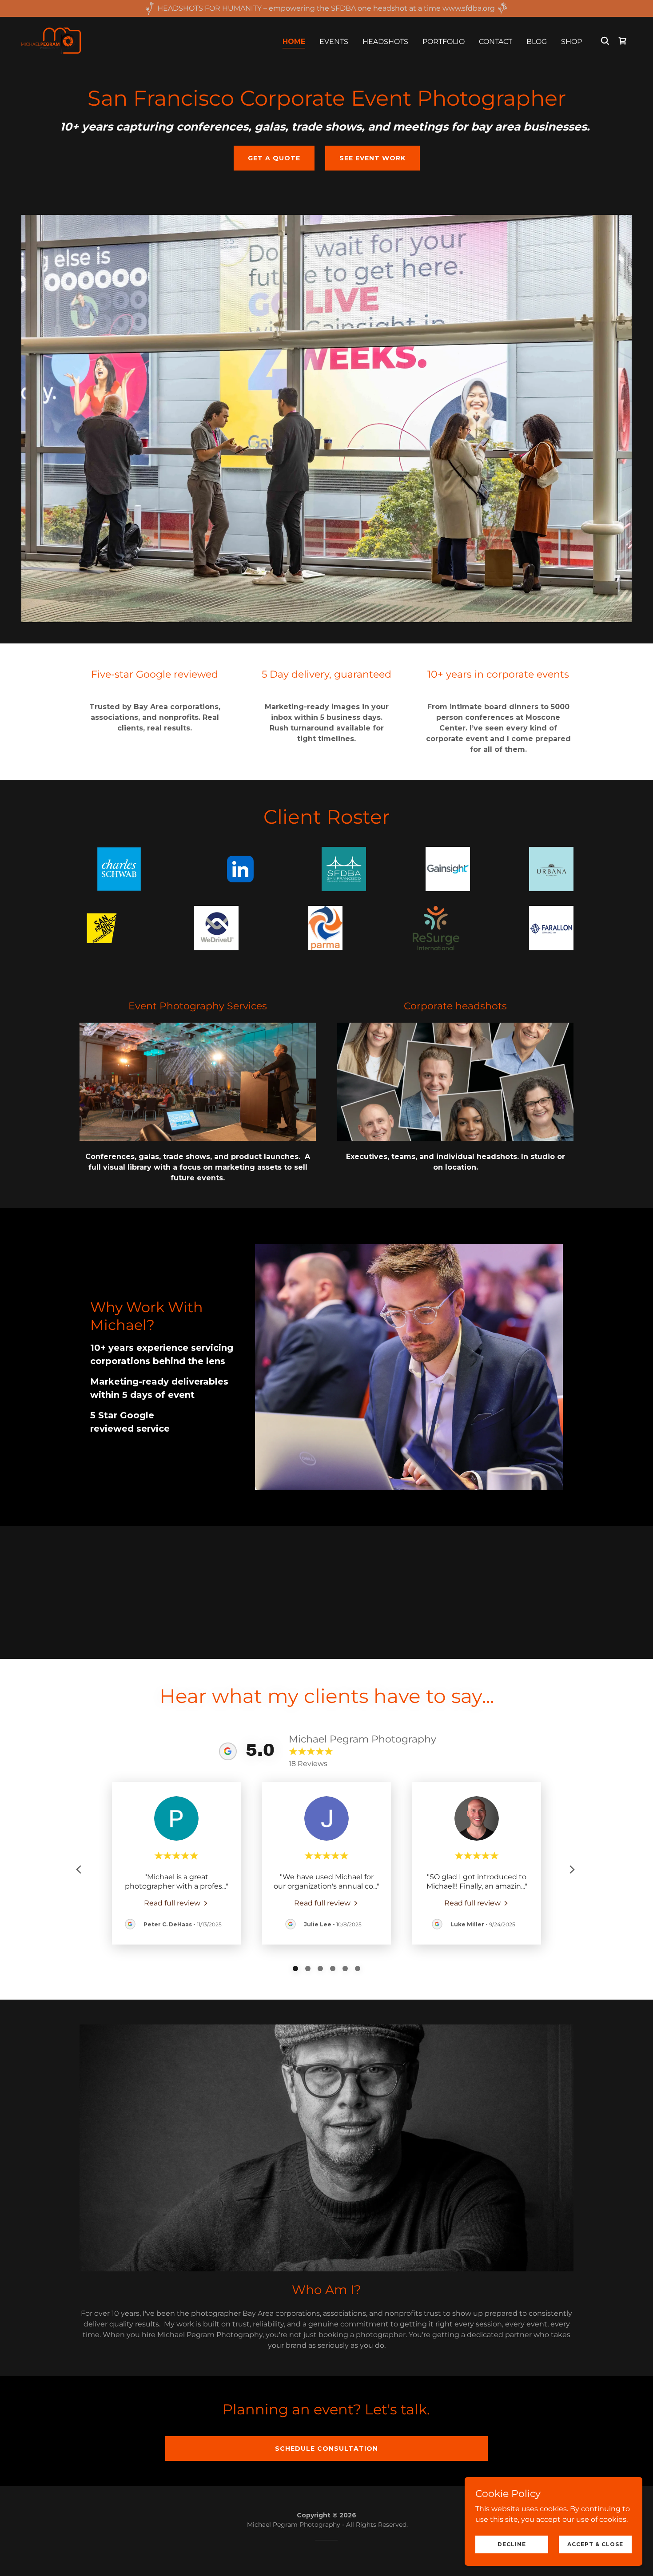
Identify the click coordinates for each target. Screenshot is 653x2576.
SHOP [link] (571, 42)
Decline (512, 2544)
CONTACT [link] (496, 42)
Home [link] (294, 42)
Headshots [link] (385, 42)
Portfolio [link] (444, 42)
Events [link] (334, 42)
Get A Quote (274, 158)
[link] (51, 40)
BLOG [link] (537, 42)
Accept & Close (595, 2544)
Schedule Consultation (326, 2449)
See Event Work (372, 158)
